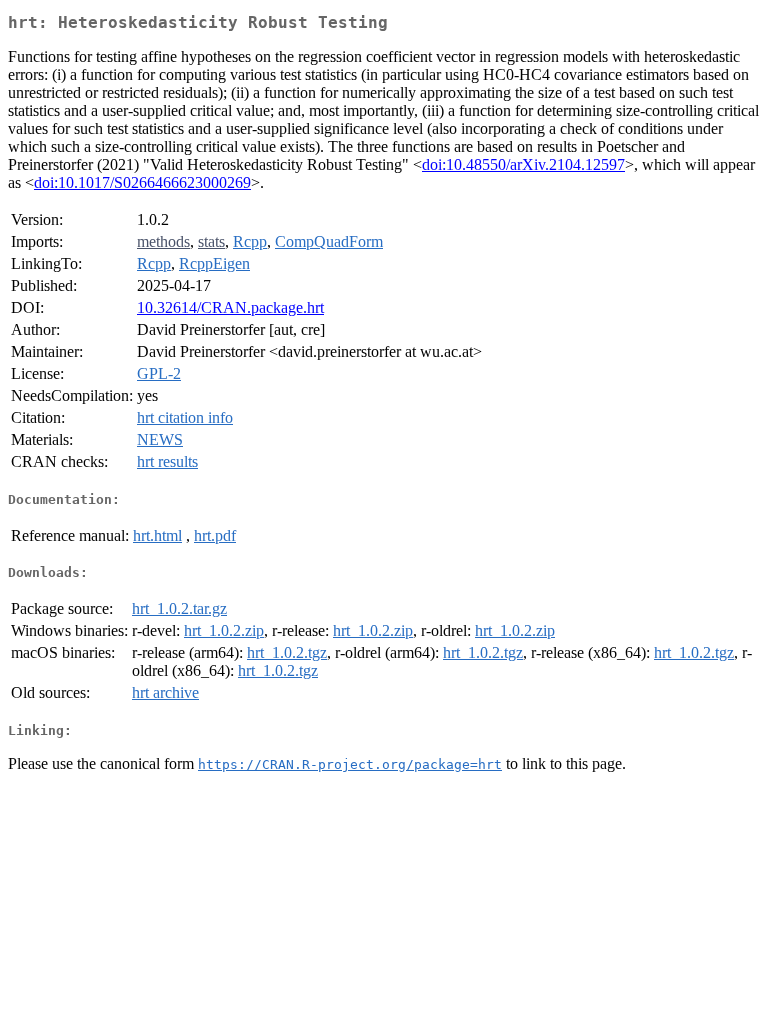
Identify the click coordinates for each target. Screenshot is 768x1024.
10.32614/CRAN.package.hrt (230, 307)
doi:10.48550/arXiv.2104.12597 (523, 164)
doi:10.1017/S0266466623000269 (142, 182)
